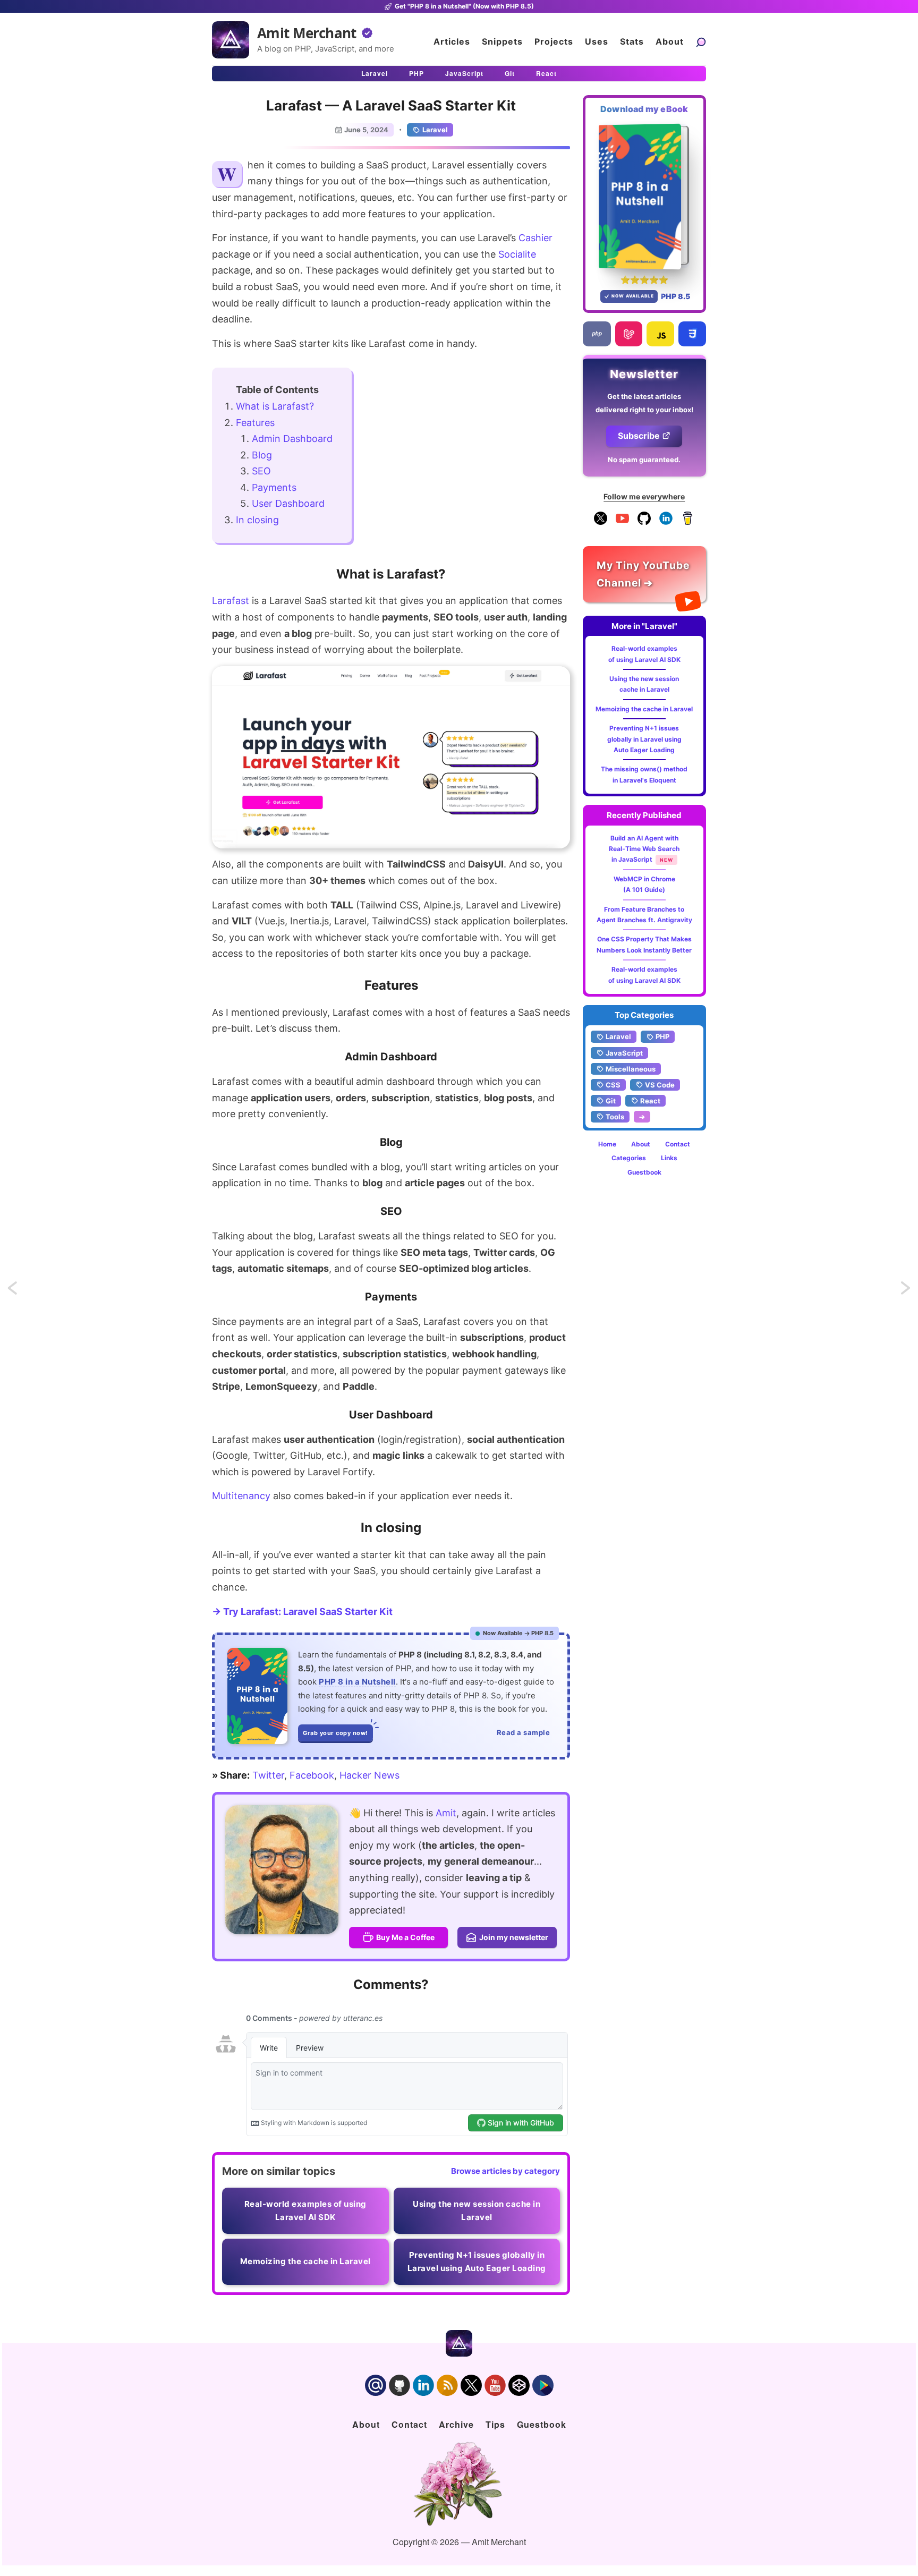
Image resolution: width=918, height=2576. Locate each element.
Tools (615, 1117)
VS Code (660, 1085)
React (546, 73)
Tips (495, 2424)
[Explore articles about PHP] (597, 334)
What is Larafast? (275, 406)
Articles (452, 41)
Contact (678, 1144)
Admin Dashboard (292, 439)
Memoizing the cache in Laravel (644, 709)
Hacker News (369, 1775)
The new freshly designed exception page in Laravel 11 (906, 1291)
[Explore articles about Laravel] (629, 334)
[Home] (231, 40)
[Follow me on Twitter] (282, 1870)
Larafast (231, 601)
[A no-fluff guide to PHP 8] (257, 1696)
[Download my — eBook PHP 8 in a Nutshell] (645, 196)
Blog (262, 455)
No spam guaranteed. (644, 460)
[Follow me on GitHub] (644, 522)
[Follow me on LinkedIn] (666, 522)
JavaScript (464, 73)
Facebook (312, 1775)
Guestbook (644, 1172)
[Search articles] (701, 42)
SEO (261, 471)
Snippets (502, 41)
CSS (613, 1085)
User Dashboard (288, 503)
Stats (632, 41)
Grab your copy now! (335, 1733)
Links (669, 1158)
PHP (416, 73)
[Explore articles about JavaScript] (660, 334)
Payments (274, 487)
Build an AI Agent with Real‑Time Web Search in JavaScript (644, 849)
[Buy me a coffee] (688, 522)
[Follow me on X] (601, 522)
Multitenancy (241, 1496)
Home (607, 1144)
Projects (554, 41)
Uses (597, 41)
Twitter (268, 1775)
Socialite (517, 254)
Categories (629, 1158)
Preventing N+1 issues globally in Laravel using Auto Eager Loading (644, 739)
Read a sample (524, 1732)
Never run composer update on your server (22, 1291)
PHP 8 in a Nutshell (357, 1682)
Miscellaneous (631, 1069)
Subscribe (639, 436)
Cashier (535, 238)
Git (510, 73)
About (670, 41)
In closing (257, 520)
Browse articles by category (505, 2171)
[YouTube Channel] (622, 522)
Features (255, 423)
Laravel (375, 73)
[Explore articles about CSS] (692, 334)
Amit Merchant (307, 33)
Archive (456, 2424)
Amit (446, 1813)
